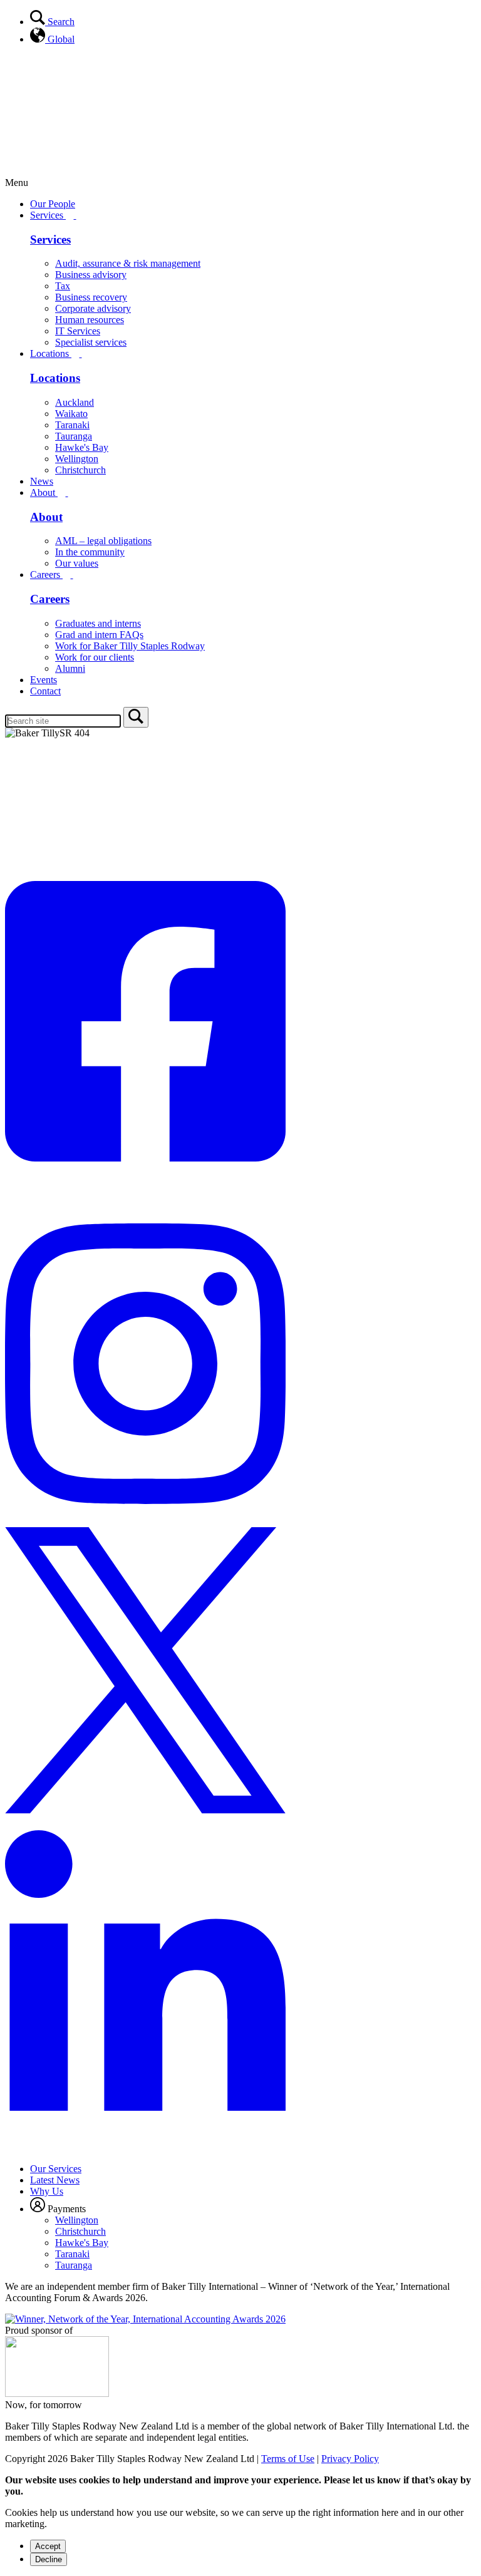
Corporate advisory (93, 308)
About (44, 492)
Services (48, 215)
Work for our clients (95, 657)
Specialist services (91, 342)
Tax (63, 286)
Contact (45, 691)
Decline (49, 2559)
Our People (53, 204)
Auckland (75, 402)
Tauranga (74, 436)
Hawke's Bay (82, 447)
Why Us (47, 2191)
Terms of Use (288, 2459)
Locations (51, 353)
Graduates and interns (98, 623)
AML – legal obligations (103, 541)
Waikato (71, 414)
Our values (77, 563)
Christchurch (80, 470)
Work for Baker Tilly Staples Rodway (130, 646)
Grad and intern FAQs (99, 635)
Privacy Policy (350, 2459)
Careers (46, 574)
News (42, 481)
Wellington (77, 459)
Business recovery (91, 297)
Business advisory (91, 275)
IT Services (78, 331)
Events (44, 680)
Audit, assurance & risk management (128, 263)
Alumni (70, 668)
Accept (48, 2546)
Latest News (55, 2180)
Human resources (90, 320)
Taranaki (72, 425)
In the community (90, 552)
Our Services (56, 2169)
